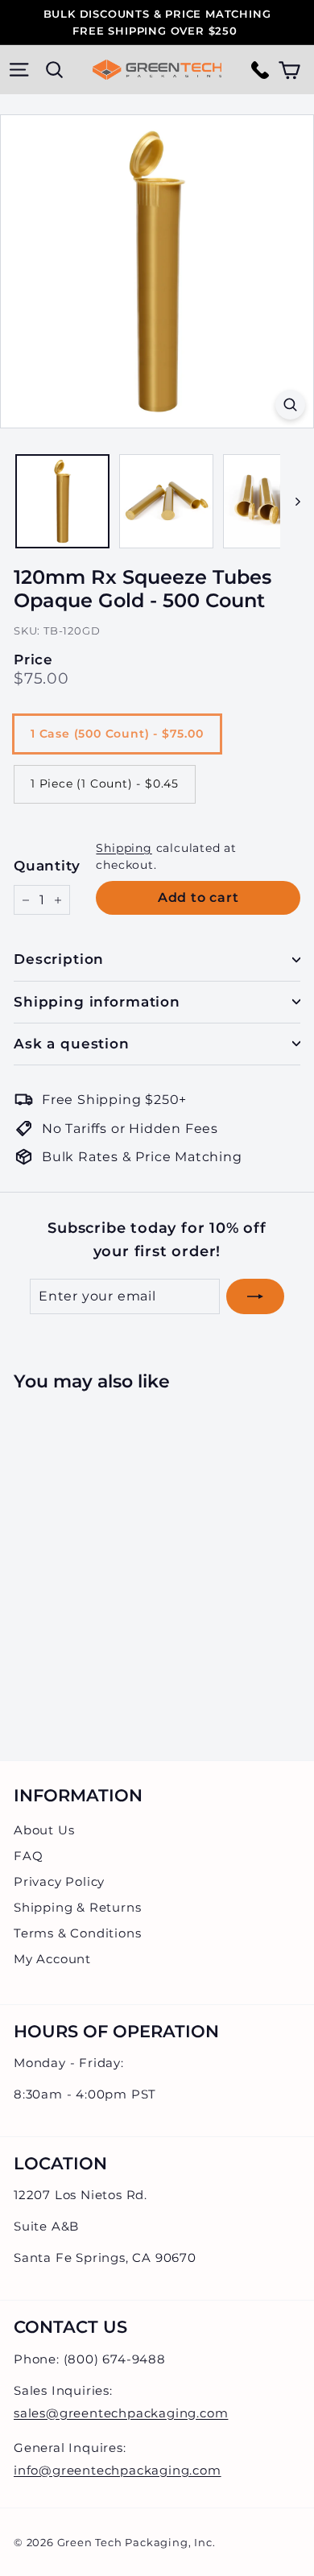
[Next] (290, 501)
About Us (44, 1830)
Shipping (124, 848)
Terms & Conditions (77, 1933)
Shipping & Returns (77, 1907)
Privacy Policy (59, 1881)
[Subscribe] (255, 1296)
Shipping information (97, 1002)
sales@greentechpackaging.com (121, 2413)
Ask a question (72, 1044)
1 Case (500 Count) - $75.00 (117, 734)
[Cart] (289, 70)
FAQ (28, 1856)
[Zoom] (290, 405)
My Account (52, 1959)
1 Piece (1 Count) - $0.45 (105, 784)
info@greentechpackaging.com (118, 2470)
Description (59, 959)
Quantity (47, 866)
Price (33, 660)
